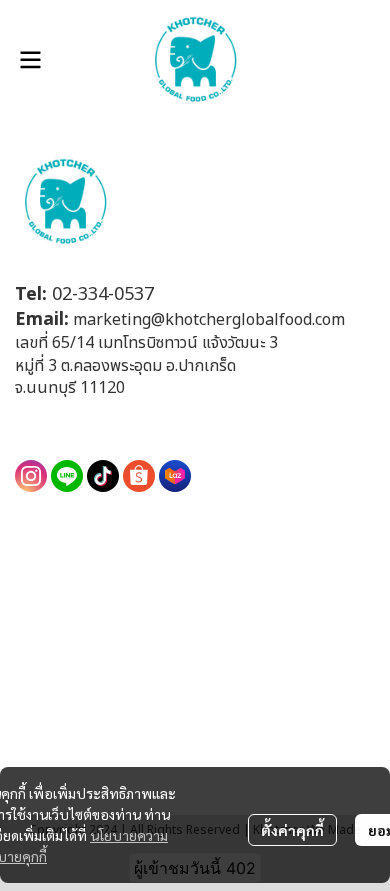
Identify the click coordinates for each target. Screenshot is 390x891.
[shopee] (139, 476)
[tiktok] (103, 476)
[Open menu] (30, 60)
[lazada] (175, 476)
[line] (67, 476)
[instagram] (31, 476)
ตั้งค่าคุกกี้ (292, 830)
